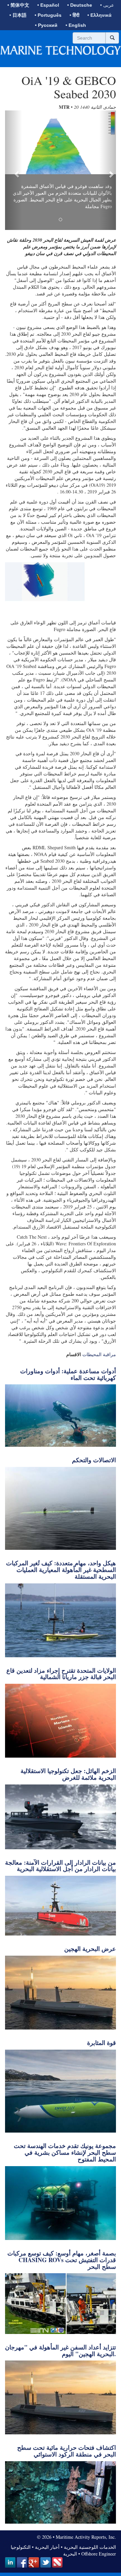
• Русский (46, 25)
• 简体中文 (18, 5)
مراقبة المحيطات (99, 1354)
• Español (48, 5)
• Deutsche (80, 5)
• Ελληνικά (99, 15)
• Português (48, 15)
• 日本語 (18, 15)
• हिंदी (74, 15)
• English (76, 25)
